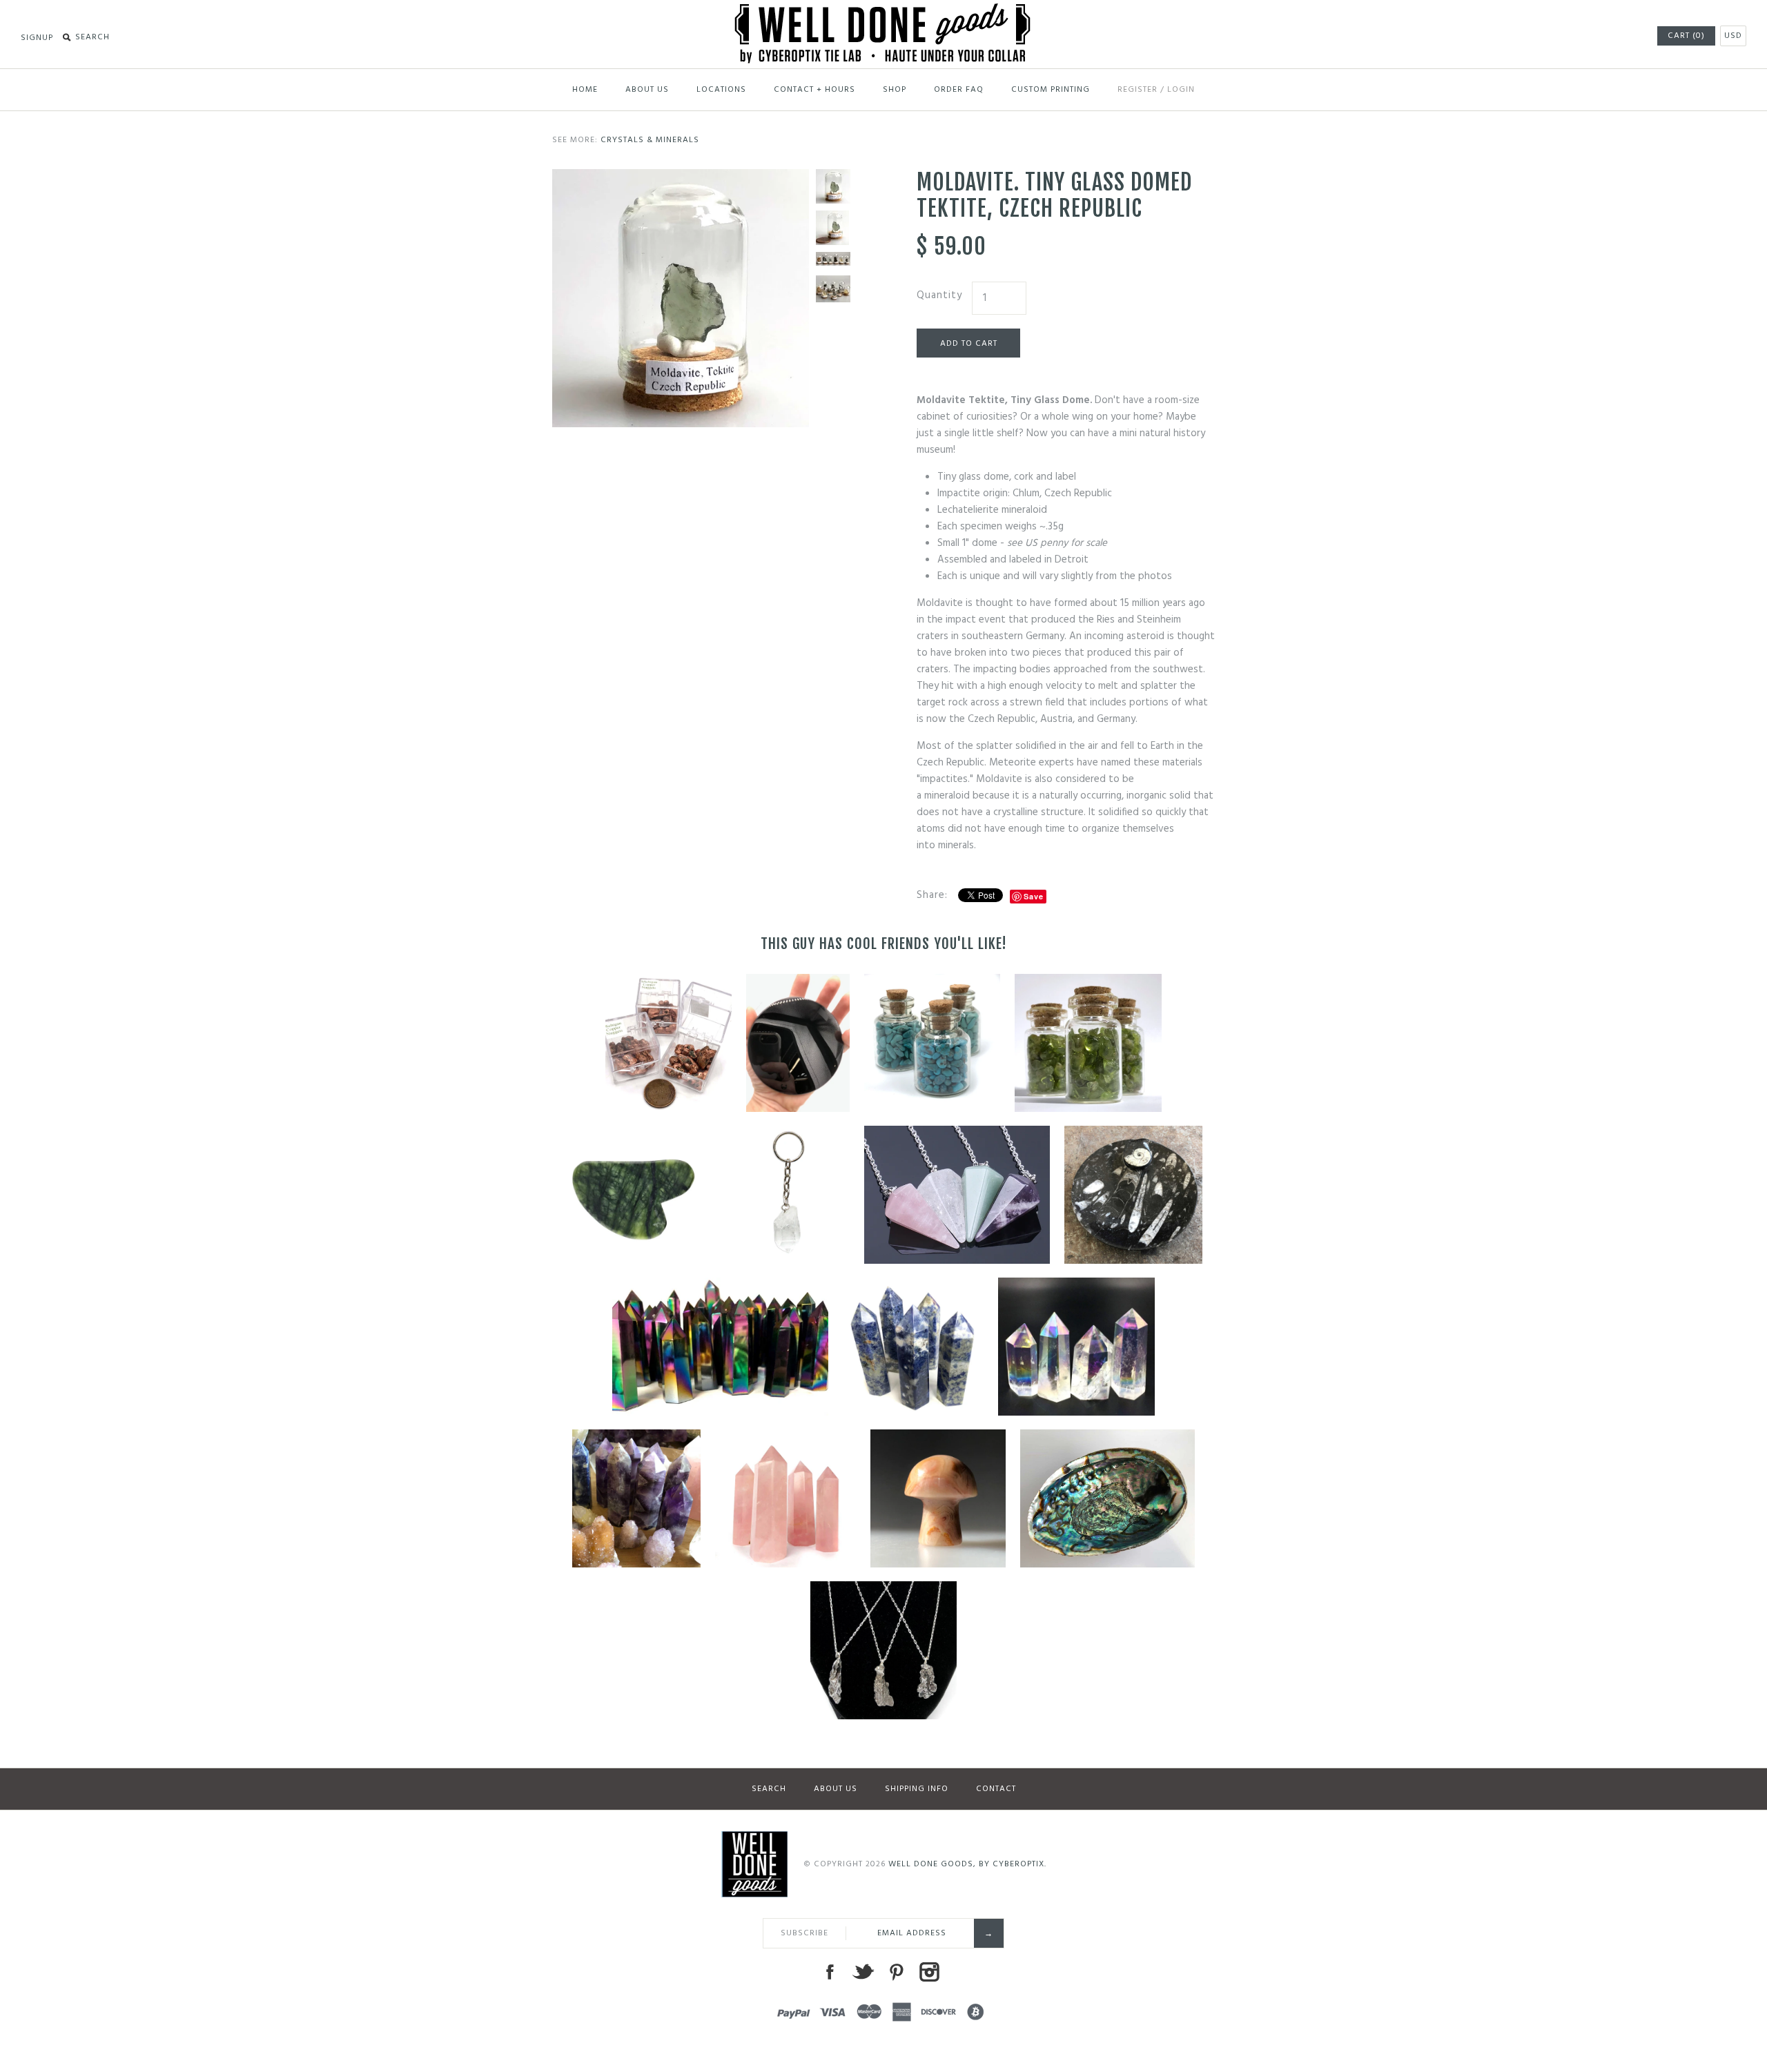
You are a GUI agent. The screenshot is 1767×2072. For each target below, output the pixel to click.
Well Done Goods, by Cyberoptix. (967, 1864)
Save (1034, 896)
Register (1138, 90)
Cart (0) (1686, 36)
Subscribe (804, 1933)
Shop (895, 90)
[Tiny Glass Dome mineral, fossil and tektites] (833, 260)
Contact (996, 1789)
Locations (721, 90)
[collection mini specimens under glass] (833, 289)
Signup (37, 38)
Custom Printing (1051, 90)
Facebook (830, 1972)
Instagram (929, 1972)
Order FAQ (959, 90)
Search (769, 1789)
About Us (647, 90)
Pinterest (896, 1972)
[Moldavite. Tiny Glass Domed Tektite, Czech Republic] (681, 177)
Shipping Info (917, 1789)
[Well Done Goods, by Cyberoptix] (884, 12)
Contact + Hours (814, 90)
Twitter (863, 1972)
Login (1181, 90)
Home (585, 90)
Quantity (939, 295)
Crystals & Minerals (650, 140)
